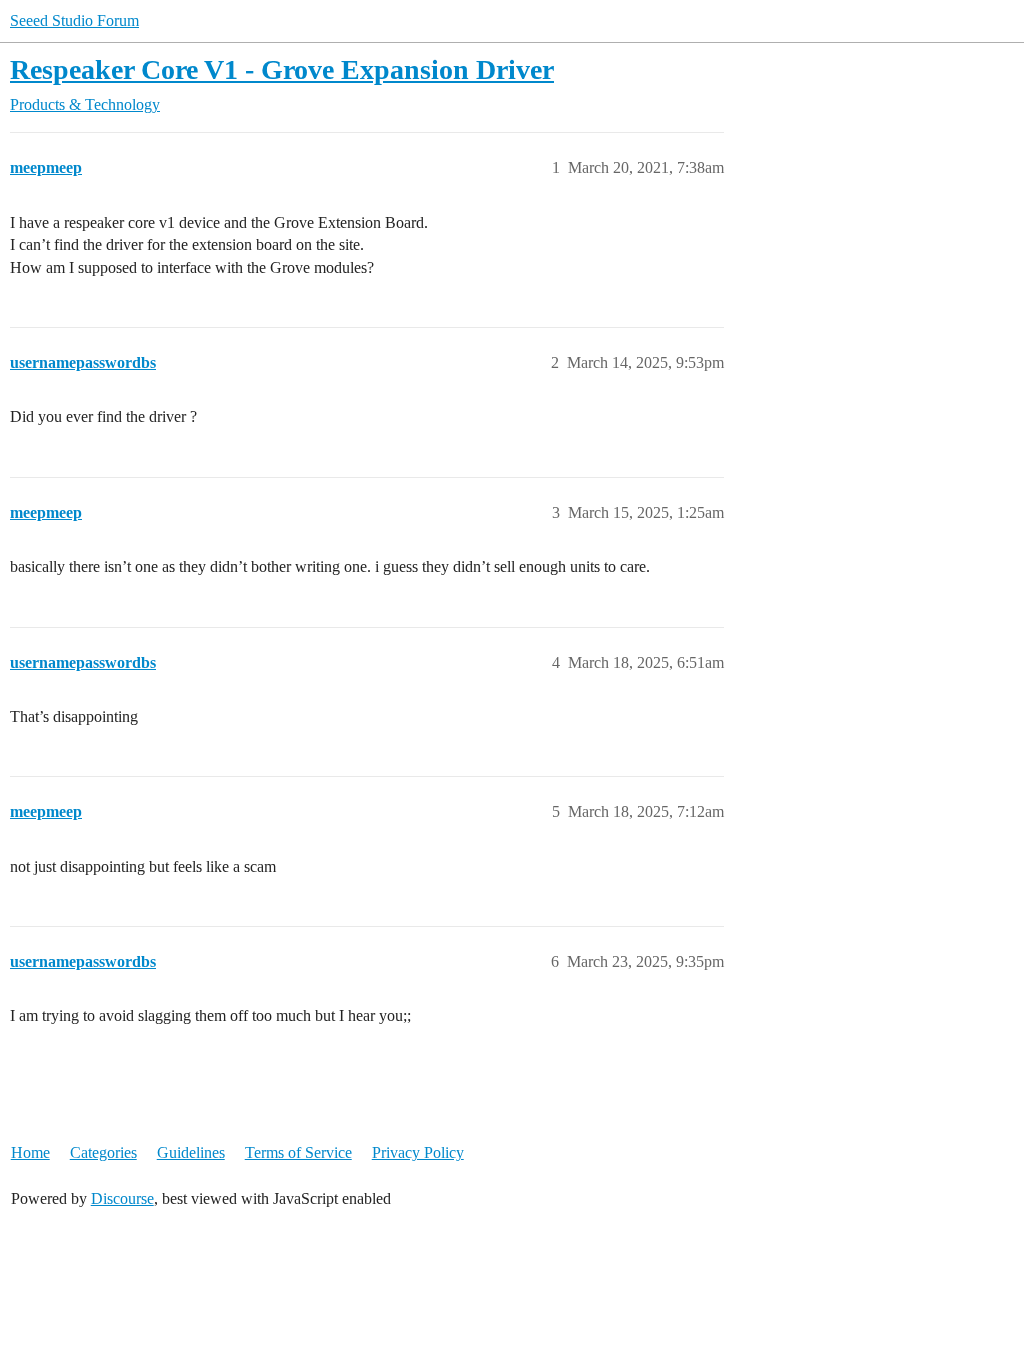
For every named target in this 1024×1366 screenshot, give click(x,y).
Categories (103, 1152)
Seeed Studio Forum (74, 20)
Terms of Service (298, 1152)
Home (30, 1152)
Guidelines (191, 1152)
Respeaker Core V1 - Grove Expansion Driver (282, 69)
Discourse (122, 1198)
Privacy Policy (418, 1152)
